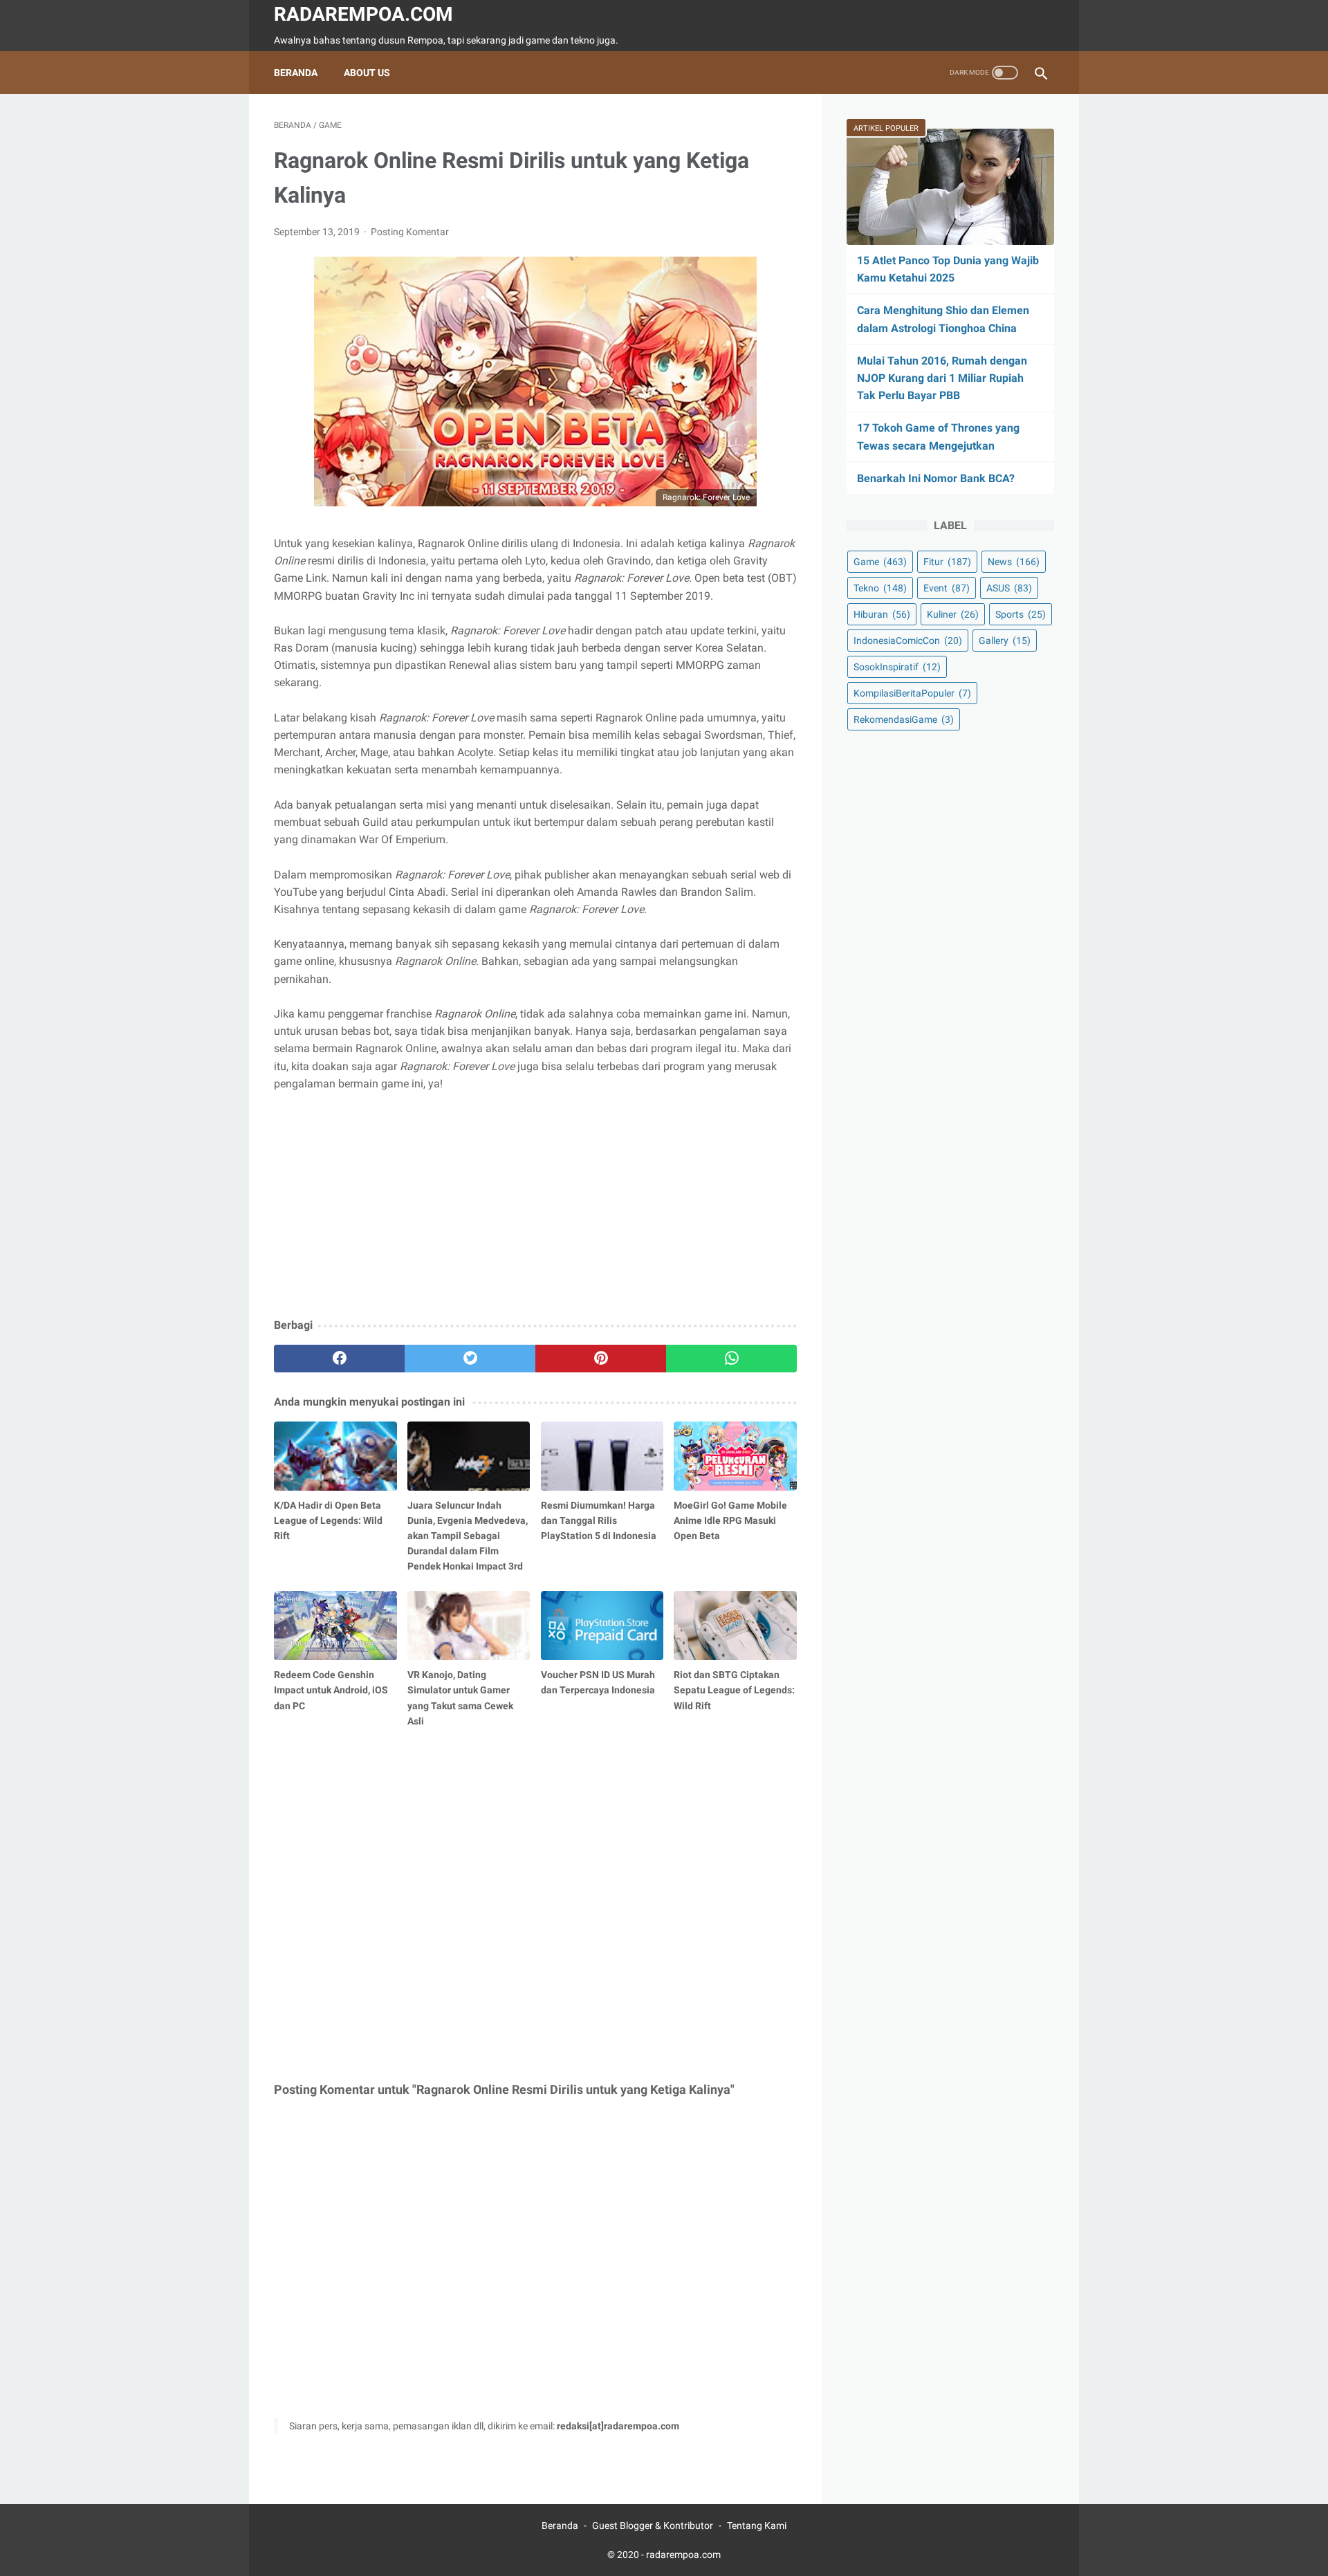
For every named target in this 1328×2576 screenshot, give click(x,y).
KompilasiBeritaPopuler (912, 693)
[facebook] (339, 1359)
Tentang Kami (757, 2526)
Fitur (947, 562)
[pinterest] (601, 1359)
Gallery (1005, 641)
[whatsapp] (731, 1359)
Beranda (296, 73)
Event (947, 588)
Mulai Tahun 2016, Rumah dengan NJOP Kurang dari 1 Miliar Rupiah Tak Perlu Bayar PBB (942, 378)
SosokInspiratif (897, 667)
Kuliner (953, 614)
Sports (1021, 614)
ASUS (1009, 588)
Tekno (880, 588)
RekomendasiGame (904, 719)
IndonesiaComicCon (908, 641)
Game (880, 562)
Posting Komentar (410, 232)
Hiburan (882, 614)
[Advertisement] (535, 1206)
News (1014, 562)
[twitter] (470, 1359)
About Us (367, 73)
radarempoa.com (363, 14)
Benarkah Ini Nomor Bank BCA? (936, 478)
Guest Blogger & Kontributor (653, 2526)
